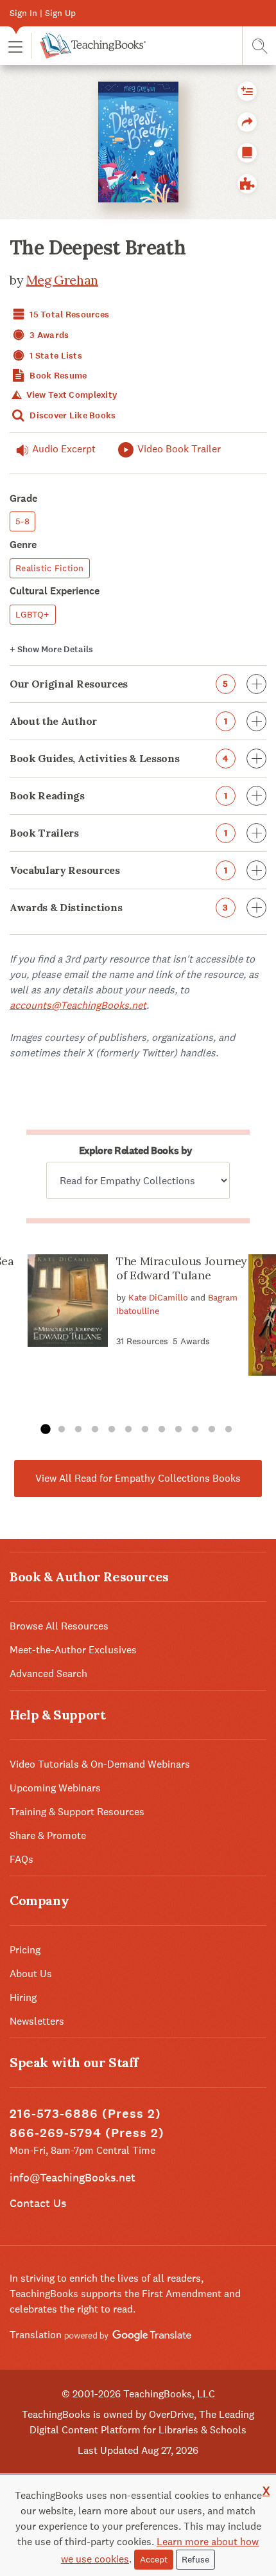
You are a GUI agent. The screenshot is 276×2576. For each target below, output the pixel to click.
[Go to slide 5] (112, 1430)
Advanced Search (48, 1674)
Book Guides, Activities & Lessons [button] (119, 758)
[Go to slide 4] (95, 1430)
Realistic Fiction (50, 568)
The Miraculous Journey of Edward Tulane (182, 1268)
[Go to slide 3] (78, 1430)
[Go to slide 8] (162, 1430)
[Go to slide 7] (145, 1430)
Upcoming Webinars (55, 1788)
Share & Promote (48, 1835)
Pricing (25, 1950)
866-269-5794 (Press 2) (87, 2133)
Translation (37, 2335)
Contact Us (38, 2203)
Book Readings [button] (118, 795)
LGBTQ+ (33, 614)
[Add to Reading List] (247, 91)
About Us (31, 1974)
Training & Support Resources (77, 1812)
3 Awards (48, 335)
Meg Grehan (62, 280)
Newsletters (37, 2021)
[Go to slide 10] (195, 1430)
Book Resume (57, 376)
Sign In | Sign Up (43, 13)
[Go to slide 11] (212, 1430)
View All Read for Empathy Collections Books (138, 1478)
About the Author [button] (118, 721)
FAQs (22, 1859)
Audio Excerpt (64, 449)
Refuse (195, 2559)
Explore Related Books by (135, 1150)
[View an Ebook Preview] (247, 153)
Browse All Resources (59, 1626)
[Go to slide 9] (178, 1430)
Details (51, 649)
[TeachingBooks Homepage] (88, 46)
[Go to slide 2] (62, 1430)
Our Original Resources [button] (119, 684)
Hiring (23, 1997)
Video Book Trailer (179, 449)
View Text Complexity (70, 395)
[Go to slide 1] (45, 1430)
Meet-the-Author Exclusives (73, 1650)
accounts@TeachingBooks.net (78, 1005)
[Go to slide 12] (229, 1430)
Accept (154, 2559)
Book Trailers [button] (118, 833)
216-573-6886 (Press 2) (85, 2114)
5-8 (22, 521)
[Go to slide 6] (128, 1430)
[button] (15, 46)
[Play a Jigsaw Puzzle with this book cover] (247, 184)
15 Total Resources (68, 315)
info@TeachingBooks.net (73, 2177)
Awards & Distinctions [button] (119, 907)
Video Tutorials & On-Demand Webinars (100, 1764)
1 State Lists (55, 356)
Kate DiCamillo (158, 1297)
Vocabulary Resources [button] (118, 870)
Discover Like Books (72, 415)
